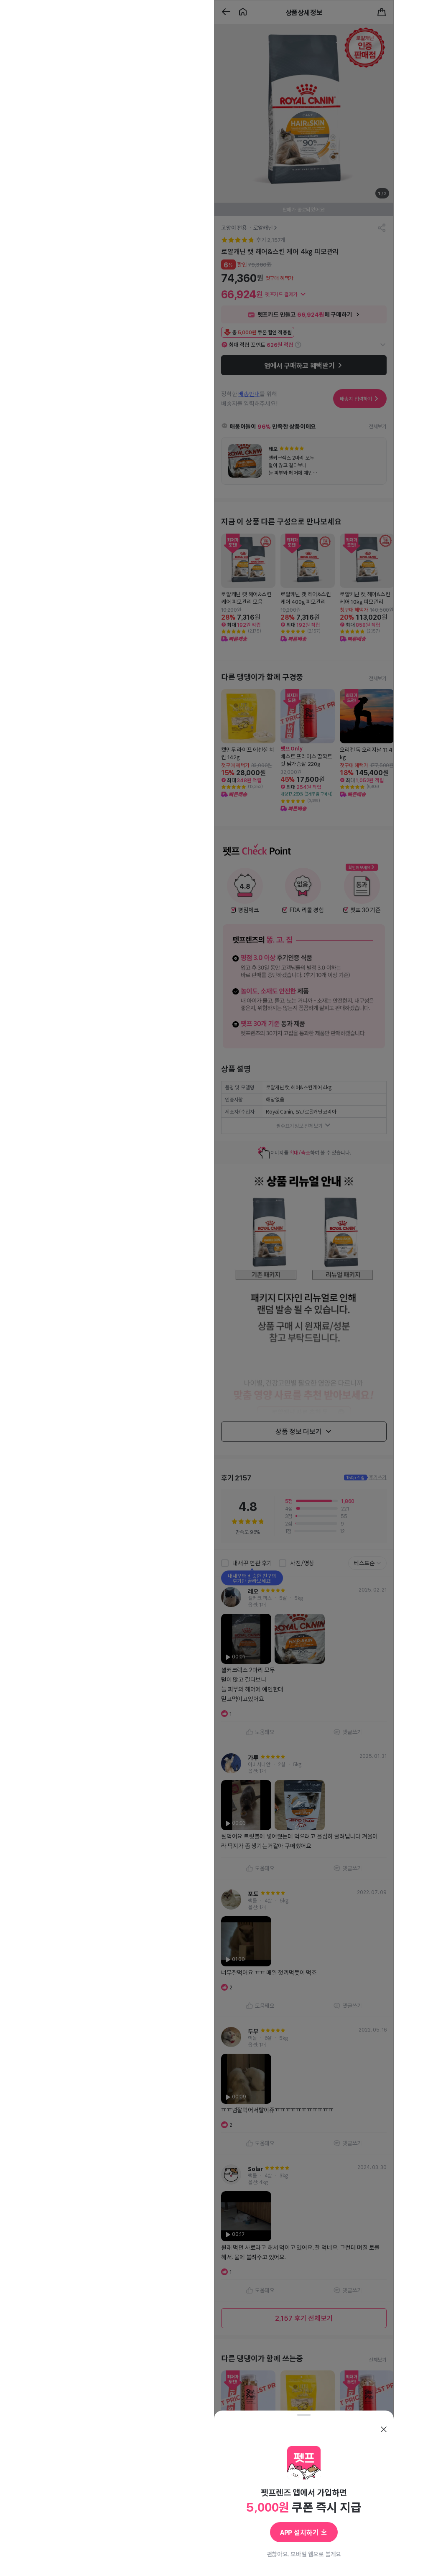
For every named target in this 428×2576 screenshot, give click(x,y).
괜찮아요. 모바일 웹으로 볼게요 (304, 2554)
